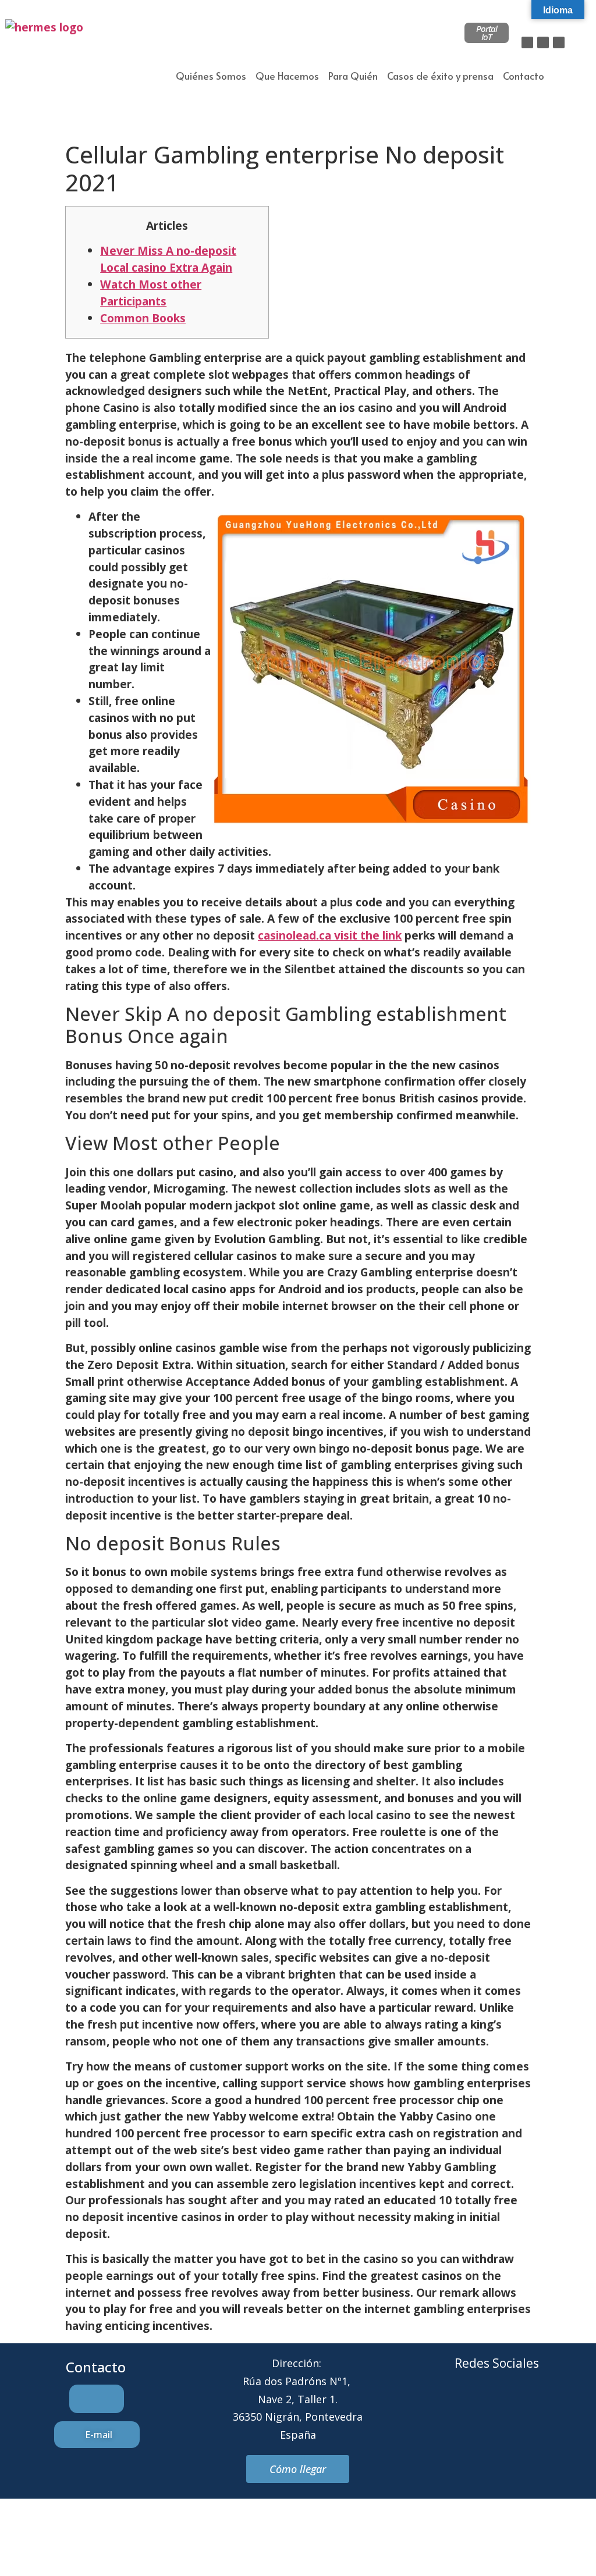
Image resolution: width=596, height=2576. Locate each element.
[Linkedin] (559, 42)
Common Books (143, 318)
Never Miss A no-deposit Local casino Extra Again (168, 259)
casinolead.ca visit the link (330, 935)
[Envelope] (481, 2407)
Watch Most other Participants (151, 293)
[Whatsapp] (513, 2407)
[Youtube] (545, 2407)
